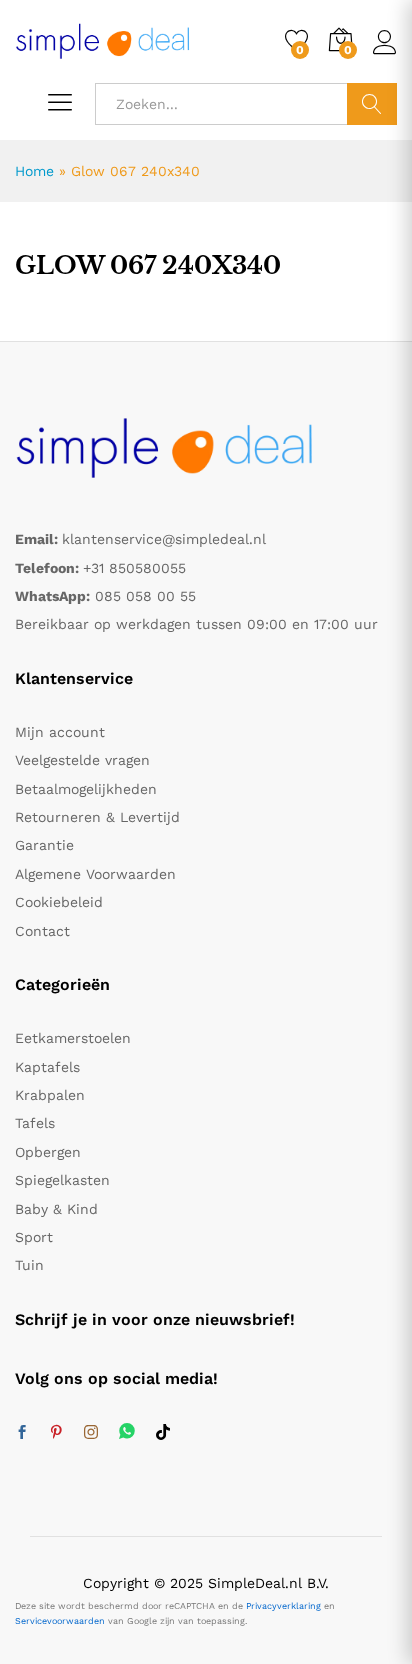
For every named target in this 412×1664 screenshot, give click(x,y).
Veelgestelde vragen (82, 760)
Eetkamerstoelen (73, 1038)
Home (34, 171)
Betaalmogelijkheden (86, 789)
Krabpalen (50, 1095)
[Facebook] (22, 1433)
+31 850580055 (134, 568)
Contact (42, 931)
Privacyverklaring (283, 1606)
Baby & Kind (56, 1209)
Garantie (44, 845)
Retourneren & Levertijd (97, 817)
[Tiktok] (163, 1433)
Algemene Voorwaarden (95, 874)
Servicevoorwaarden (60, 1621)
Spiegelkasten (62, 1180)
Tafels (35, 1123)
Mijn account (60, 732)
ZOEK (372, 104)
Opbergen (48, 1152)
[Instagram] (91, 1433)
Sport (34, 1237)
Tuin (29, 1265)
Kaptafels (47, 1067)
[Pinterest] (56, 1433)
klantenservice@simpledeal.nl (164, 539)
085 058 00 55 (145, 596)
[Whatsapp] (127, 1432)
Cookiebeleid (59, 902)
